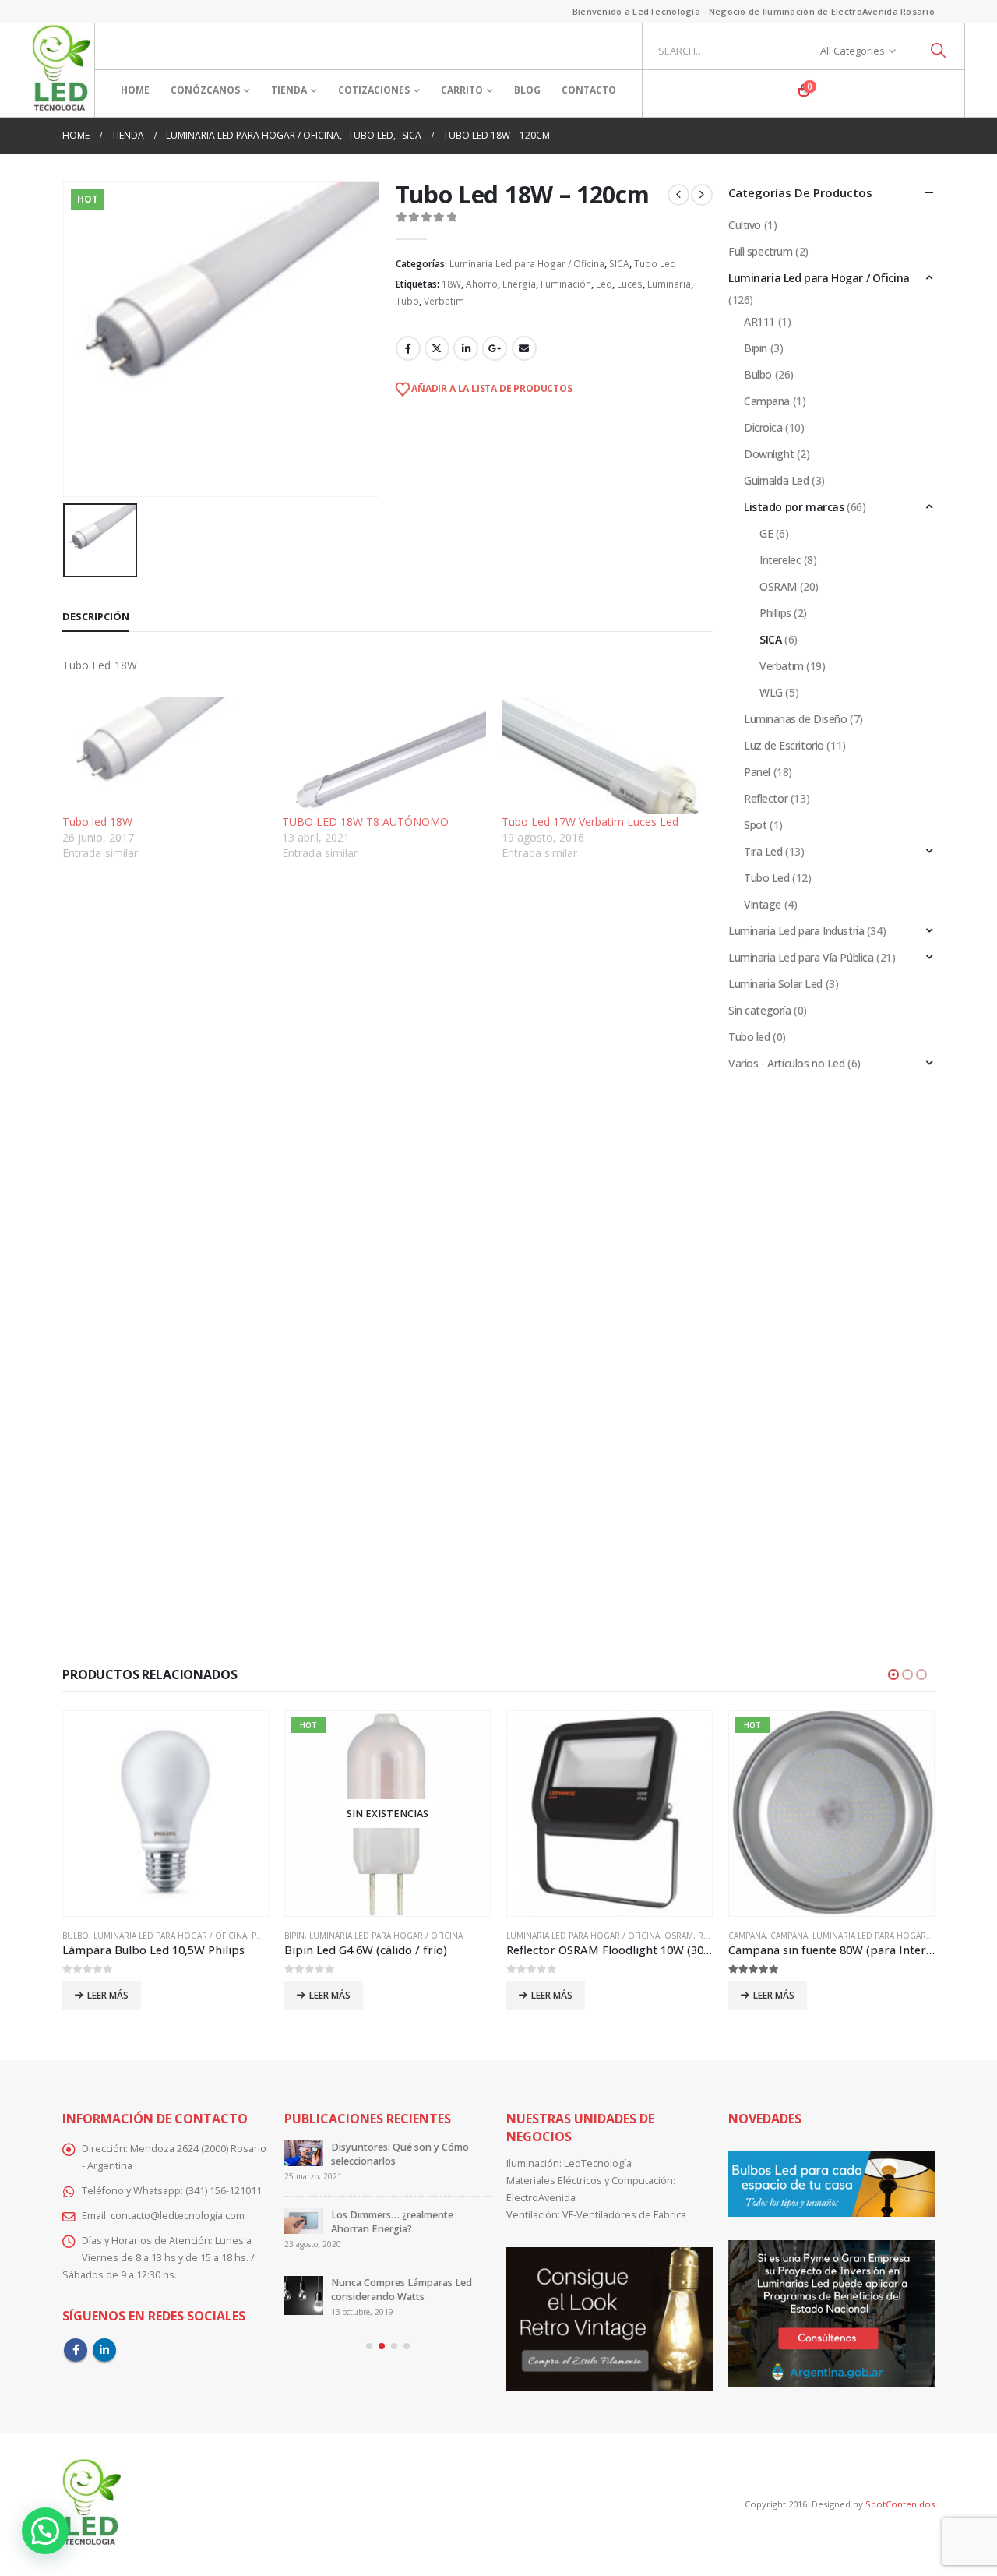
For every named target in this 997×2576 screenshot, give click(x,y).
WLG (771, 692)
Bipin (756, 348)
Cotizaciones (374, 90)
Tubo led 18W (97, 822)
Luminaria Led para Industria (796, 931)
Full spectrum (761, 251)
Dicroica (763, 427)
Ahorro (482, 284)
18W (451, 284)
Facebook (408, 348)
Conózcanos (205, 90)
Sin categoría (760, 1010)
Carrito (462, 90)
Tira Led (763, 851)
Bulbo (758, 374)
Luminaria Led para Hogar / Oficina (527, 264)
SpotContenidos (899, 2504)
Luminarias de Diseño (796, 719)
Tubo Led (655, 264)
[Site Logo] (61, 70)
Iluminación (566, 284)
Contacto (589, 90)
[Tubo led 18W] (164, 756)
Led (604, 284)
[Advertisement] (388, 992)
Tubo (407, 301)
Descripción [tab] (96, 616)
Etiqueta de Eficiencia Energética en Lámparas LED (407, 2154)
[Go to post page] (304, 2160)
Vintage (763, 904)
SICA (619, 264)
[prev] (678, 195)
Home (135, 90)
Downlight (769, 454)
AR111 (759, 321)
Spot (755, 825)
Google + (495, 348)
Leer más (108, 1995)
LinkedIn (466, 348)
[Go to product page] (388, 1814)
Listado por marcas (794, 507)
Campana (767, 401)
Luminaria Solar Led (775, 984)
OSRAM (778, 586)
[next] (702, 195)
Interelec (780, 560)
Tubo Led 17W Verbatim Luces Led (590, 822)
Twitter (437, 348)
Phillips (775, 613)
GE (766, 533)
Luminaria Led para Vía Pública (801, 957)
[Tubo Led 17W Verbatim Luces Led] (604, 756)
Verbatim (444, 301)
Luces (630, 284)
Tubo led (749, 1037)
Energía (519, 284)
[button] (893, 1674)
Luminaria (669, 284)
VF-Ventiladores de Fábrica (624, 2215)
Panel (757, 772)
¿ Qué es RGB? (364, 2215)
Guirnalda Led (777, 480)
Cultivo (745, 225)
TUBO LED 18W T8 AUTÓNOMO (365, 822)
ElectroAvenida (541, 2198)
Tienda (289, 90)
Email (524, 348)
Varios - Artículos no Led (787, 1063)
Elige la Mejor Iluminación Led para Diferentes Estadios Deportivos (400, 2283)
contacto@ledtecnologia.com (178, 2216)
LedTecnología (598, 2163)
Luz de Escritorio (784, 745)
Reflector (766, 798)
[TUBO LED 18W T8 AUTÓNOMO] (384, 756)
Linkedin (104, 2350)
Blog (527, 90)
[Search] (939, 51)
